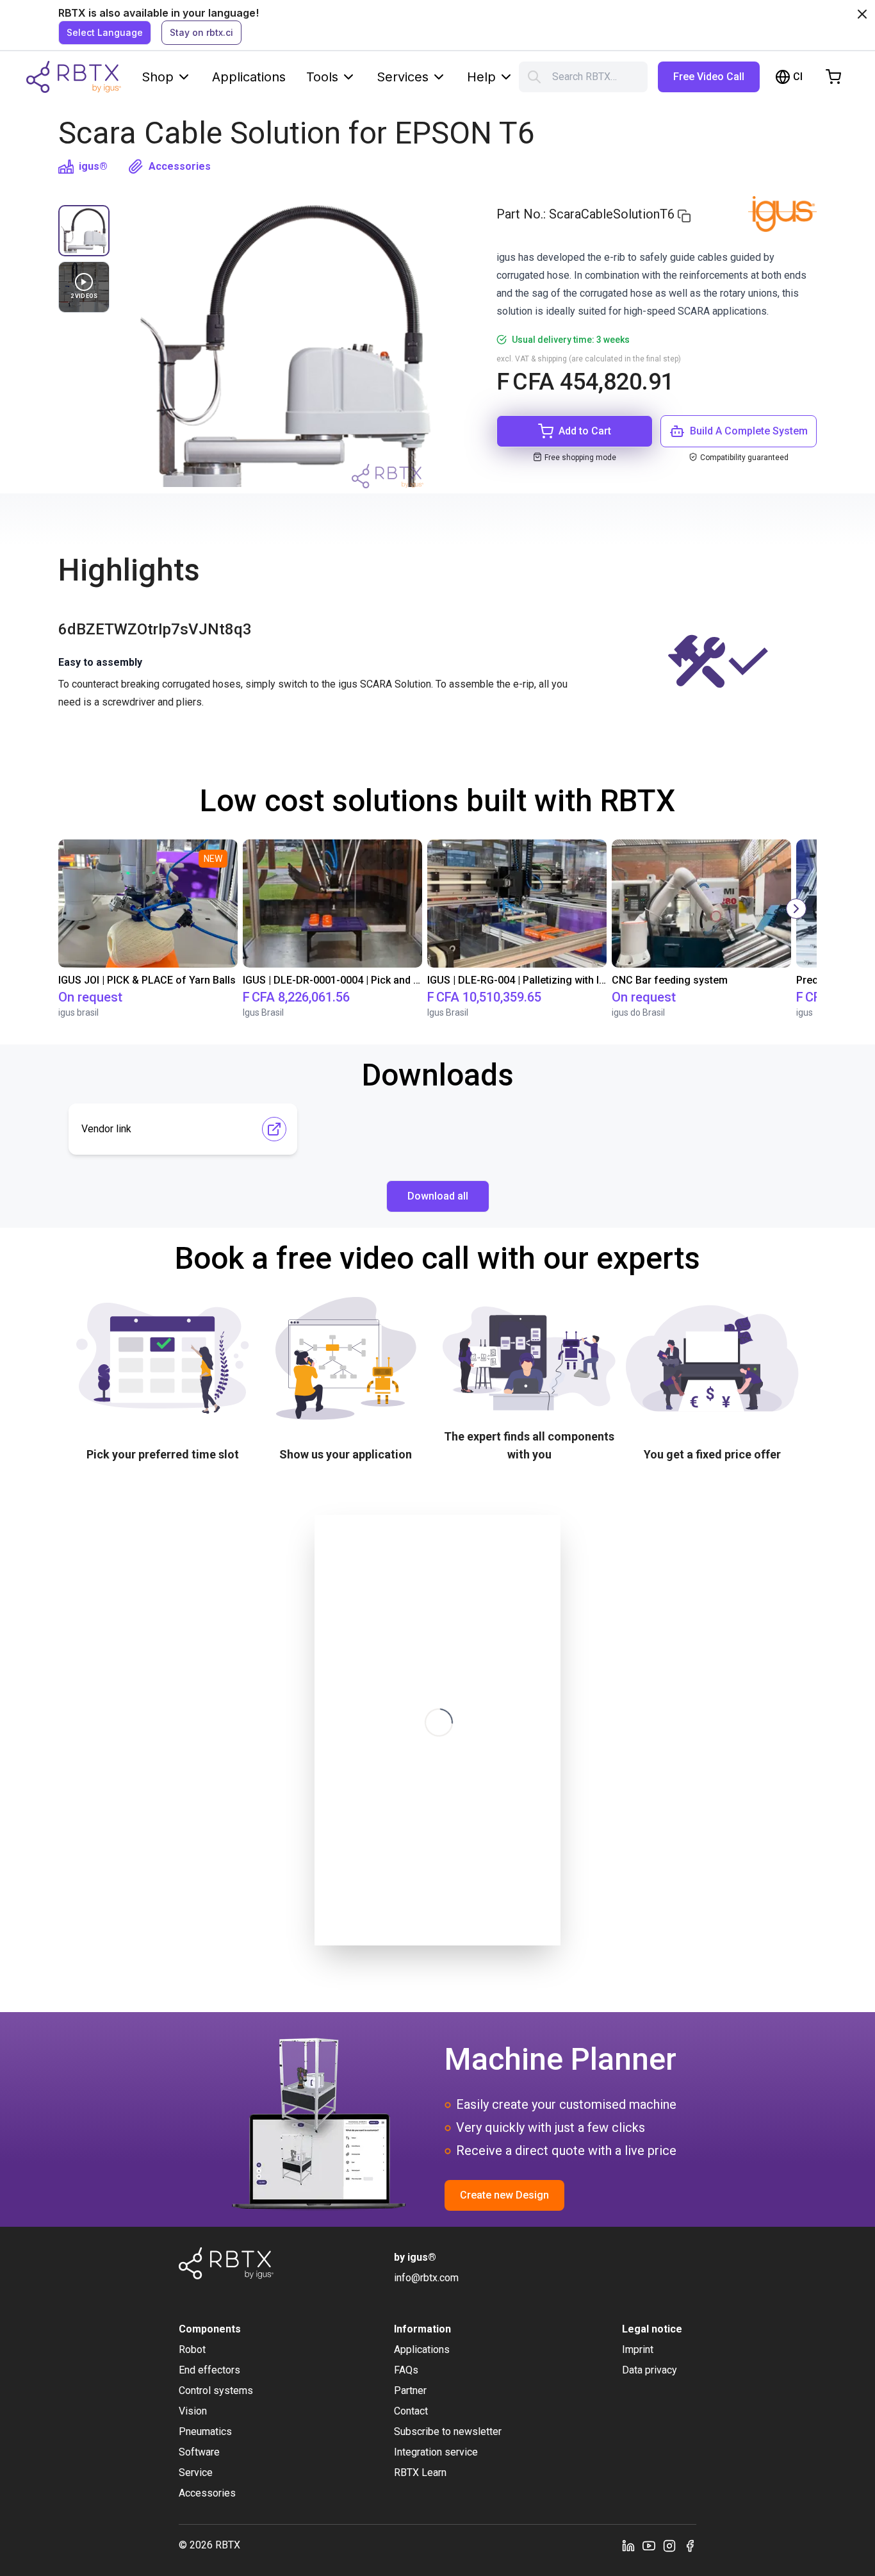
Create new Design (504, 2195)
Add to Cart (585, 431)
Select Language (105, 32)
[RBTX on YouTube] (649, 2545)
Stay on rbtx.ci (201, 32)
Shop (158, 77)
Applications (249, 77)
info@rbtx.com (426, 2278)
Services (403, 77)
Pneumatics (205, 2432)
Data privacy (650, 2370)
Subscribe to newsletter (448, 2432)
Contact (411, 2411)
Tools (322, 77)
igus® (93, 166)
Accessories (180, 166)
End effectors (209, 2370)
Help (481, 77)
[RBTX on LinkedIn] (628, 2545)
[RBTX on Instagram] (669, 2545)
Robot (192, 2349)
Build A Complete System (749, 431)
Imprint (638, 2349)
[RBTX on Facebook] (690, 2545)
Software (199, 2452)
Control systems (216, 2390)
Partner (410, 2390)
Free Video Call (709, 77)
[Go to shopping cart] (833, 77)
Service (196, 2473)
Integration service (436, 2452)
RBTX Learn (420, 2473)
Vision (193, 2411)
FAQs (406, 2370)
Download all (438, 1196)
